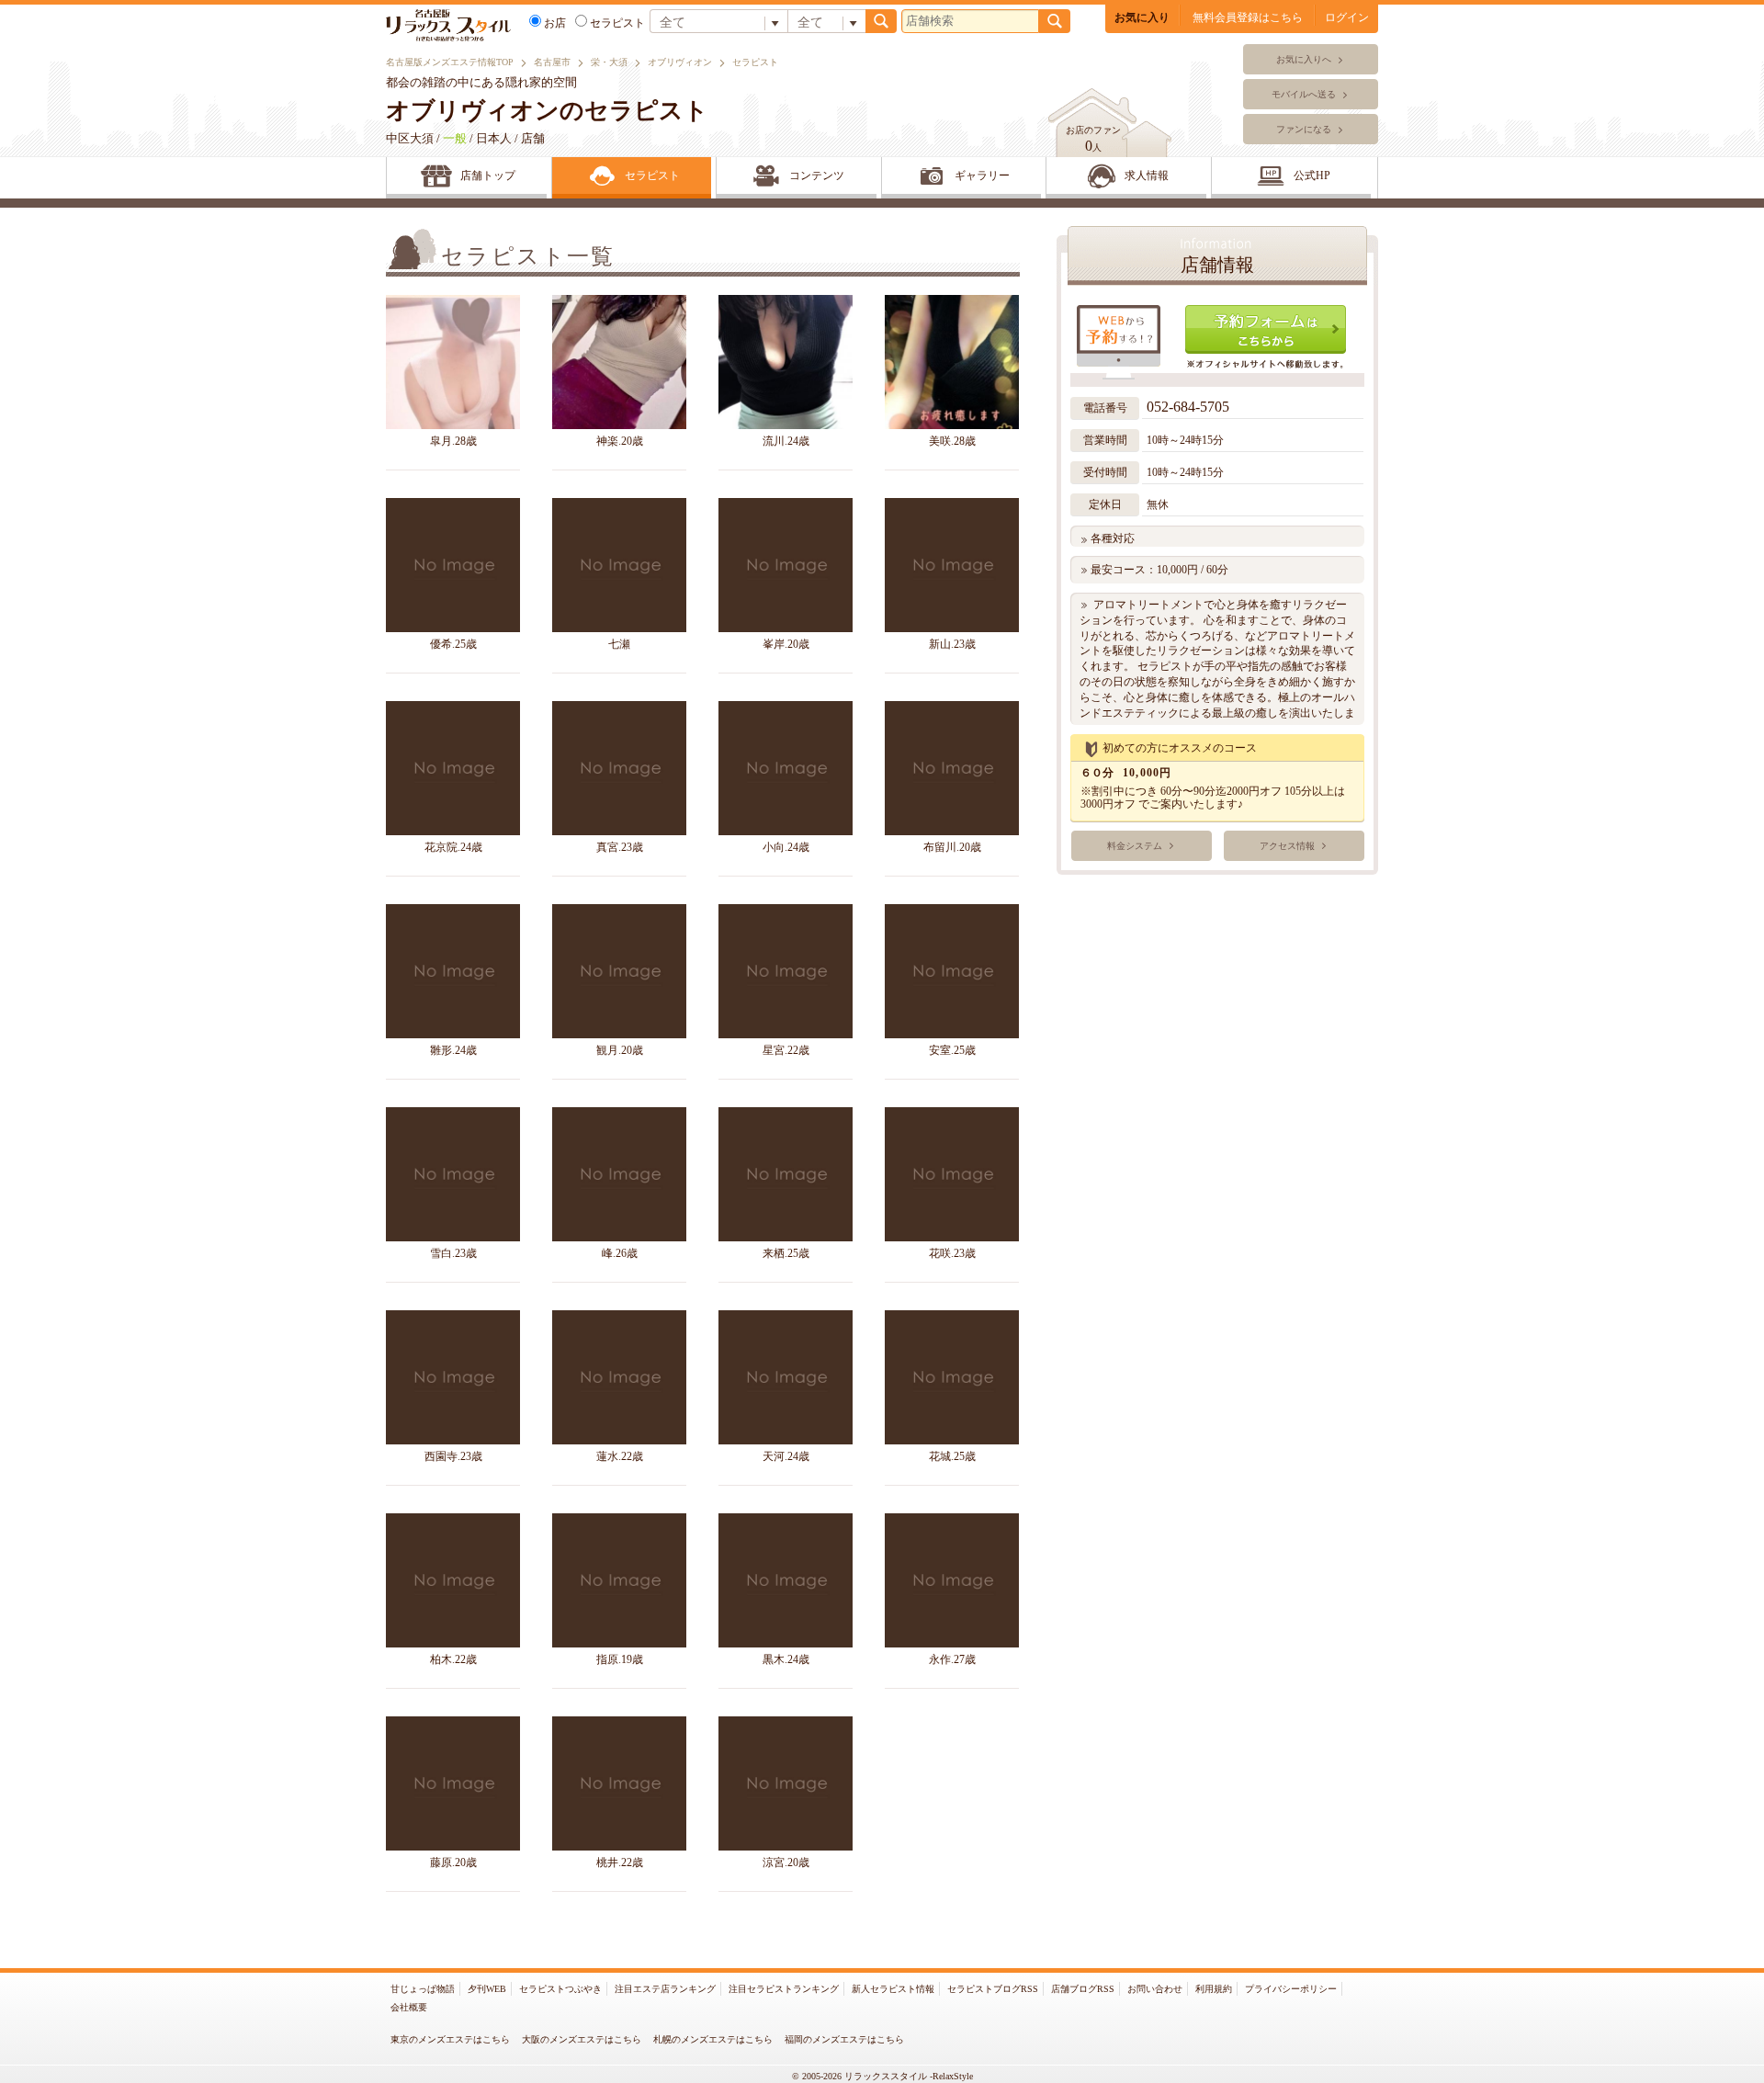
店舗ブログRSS (1083, 1989)
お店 (555, 23)
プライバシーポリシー (1291, 1989)
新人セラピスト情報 (893, 1989)
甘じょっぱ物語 (423, 1989)
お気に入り (1142, 17)
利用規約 (1214, 1989)
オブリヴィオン (680, 62)
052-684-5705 (1190, 407)
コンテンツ (817, 175)
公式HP (1312, 175)
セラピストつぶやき (560, 1989)
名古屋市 (552, 62)
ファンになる (1304, 129)
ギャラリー (982, 175)
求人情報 (1147, 175)
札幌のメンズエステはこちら (713, 2039)
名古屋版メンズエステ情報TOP (450, 62)
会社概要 (409, 2007)
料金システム (1135, 846)
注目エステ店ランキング (665, 1989)
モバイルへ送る (1304, 94)
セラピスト (617, 23)
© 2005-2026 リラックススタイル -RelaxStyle (882, 2076)
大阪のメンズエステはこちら (582, 2039)
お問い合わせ (1155, 1989)
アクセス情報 (1287, 846)
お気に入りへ (1304, 59)
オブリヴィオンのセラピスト (547, 111)
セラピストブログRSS (993, 1989)
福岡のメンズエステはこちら (844, 2039)
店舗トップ (488, 175)
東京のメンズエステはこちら (450, 2039)
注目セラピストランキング (784, 1989)
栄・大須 (609, 62)
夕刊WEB (487, 1989)
